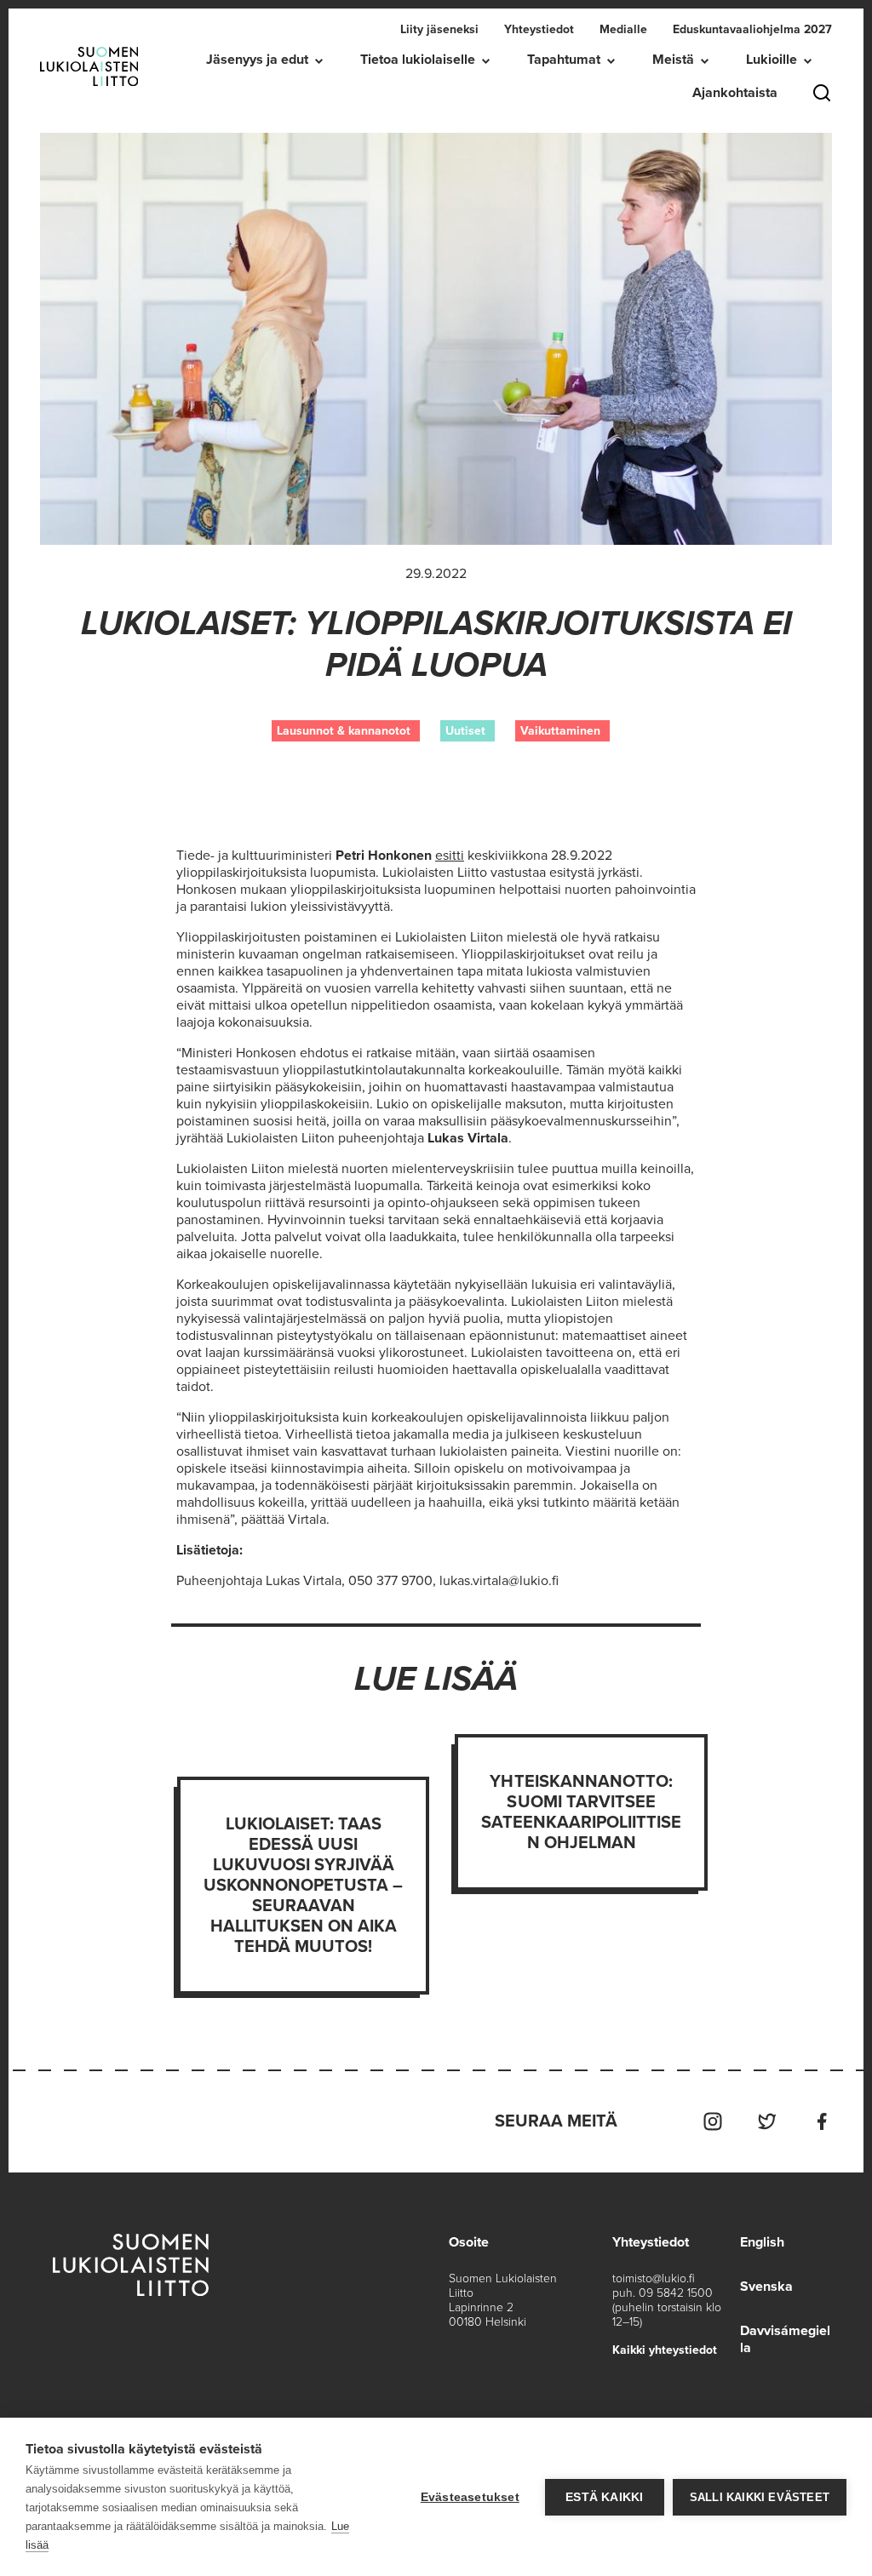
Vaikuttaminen (560, 731)
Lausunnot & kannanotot (344, 731)
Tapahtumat (564, 60)
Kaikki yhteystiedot (665, 2350)
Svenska (766, 2287)
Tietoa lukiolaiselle (418, 60)
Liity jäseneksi (439, 29)
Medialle (623, 29)
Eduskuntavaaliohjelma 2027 (752, 29)
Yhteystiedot (539, 29)
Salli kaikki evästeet (760, 2497)
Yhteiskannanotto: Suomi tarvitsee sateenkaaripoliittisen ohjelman (581, 1812)
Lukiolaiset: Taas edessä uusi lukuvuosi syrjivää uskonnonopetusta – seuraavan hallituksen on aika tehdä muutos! (303, 1886)
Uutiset (465, 731)
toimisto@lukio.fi (654, 2278)
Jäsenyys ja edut (257, 60)
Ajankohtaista (735, 93)
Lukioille (772, 60)
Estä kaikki (604, 2497)
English (762, 2242)
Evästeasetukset (470, 2497)
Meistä (673, 60)
